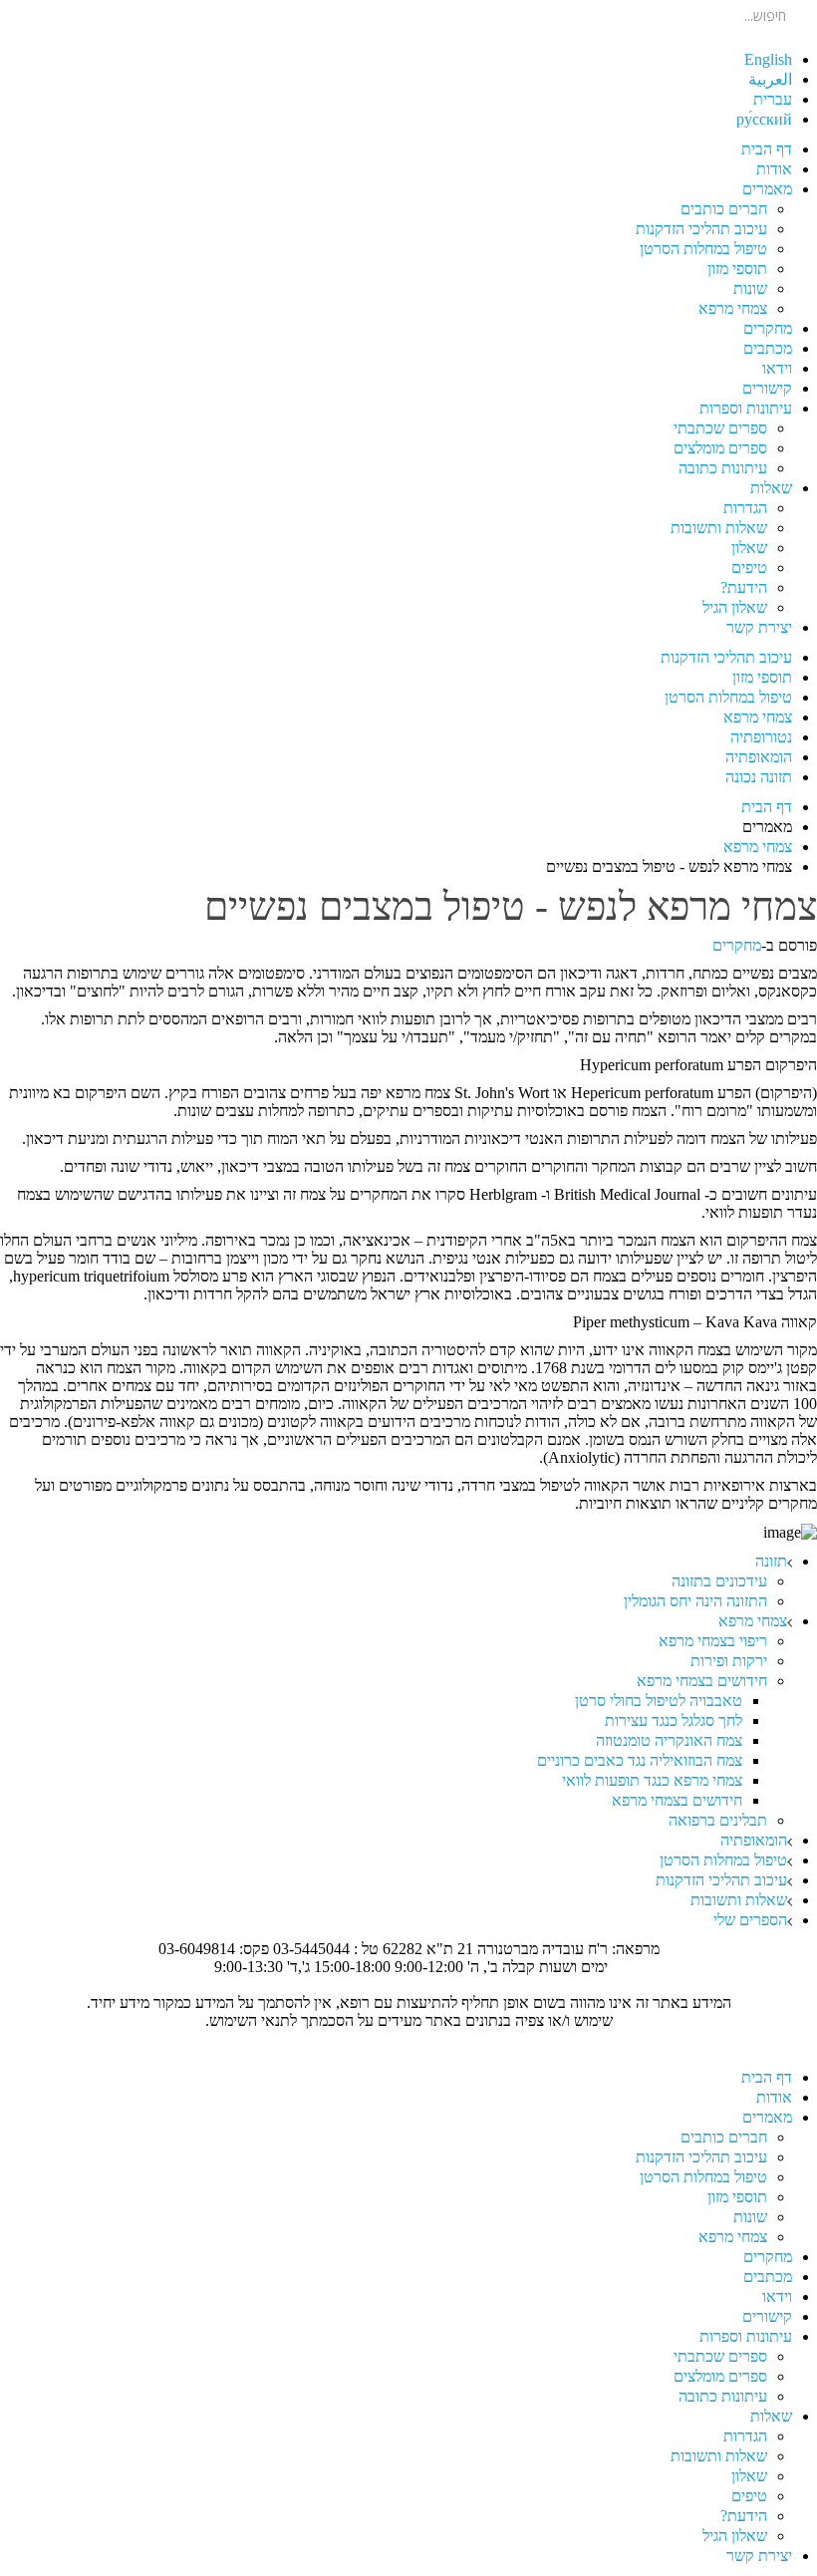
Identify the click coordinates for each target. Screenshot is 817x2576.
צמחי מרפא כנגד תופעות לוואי (652, 1780)
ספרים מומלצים (720, 448)
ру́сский (764, 119)
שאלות (771, 488)
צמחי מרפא (733, 308)
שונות (750, 288)
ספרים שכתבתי (720, 428)
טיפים (749, 568)
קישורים (767, 388)
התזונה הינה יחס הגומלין (695, 1601)
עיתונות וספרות (746, 408)
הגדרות (745, 508)
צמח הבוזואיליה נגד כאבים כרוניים (640, 1760)
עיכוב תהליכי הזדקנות (701, 229)
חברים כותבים (724, 209)
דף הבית (767, 149)
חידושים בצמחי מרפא (702, 1681)
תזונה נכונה (759, 777)
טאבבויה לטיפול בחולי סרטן (659, 1701)
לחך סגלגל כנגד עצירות (674, 1720)
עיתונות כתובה (723, 468)
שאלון (749, 548)
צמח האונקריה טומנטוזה (669, 1740)
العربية (770, 79)
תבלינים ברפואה (718, 1820)
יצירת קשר (759, 627)
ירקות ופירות (729, 1661)
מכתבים (768, 348)
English (768, 59)
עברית (773, 99)
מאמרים (767, 189)
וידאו (777, 368)
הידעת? (744, 587)
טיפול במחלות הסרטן (703, 249)
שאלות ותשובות (719, 528)
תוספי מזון (737, 269)
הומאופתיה (759, 757)
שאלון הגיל (735, 607)
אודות (774, 169)
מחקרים (768, 328)
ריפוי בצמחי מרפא (713, 1641)
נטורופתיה (761, 737)
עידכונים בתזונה (719, 1581)
